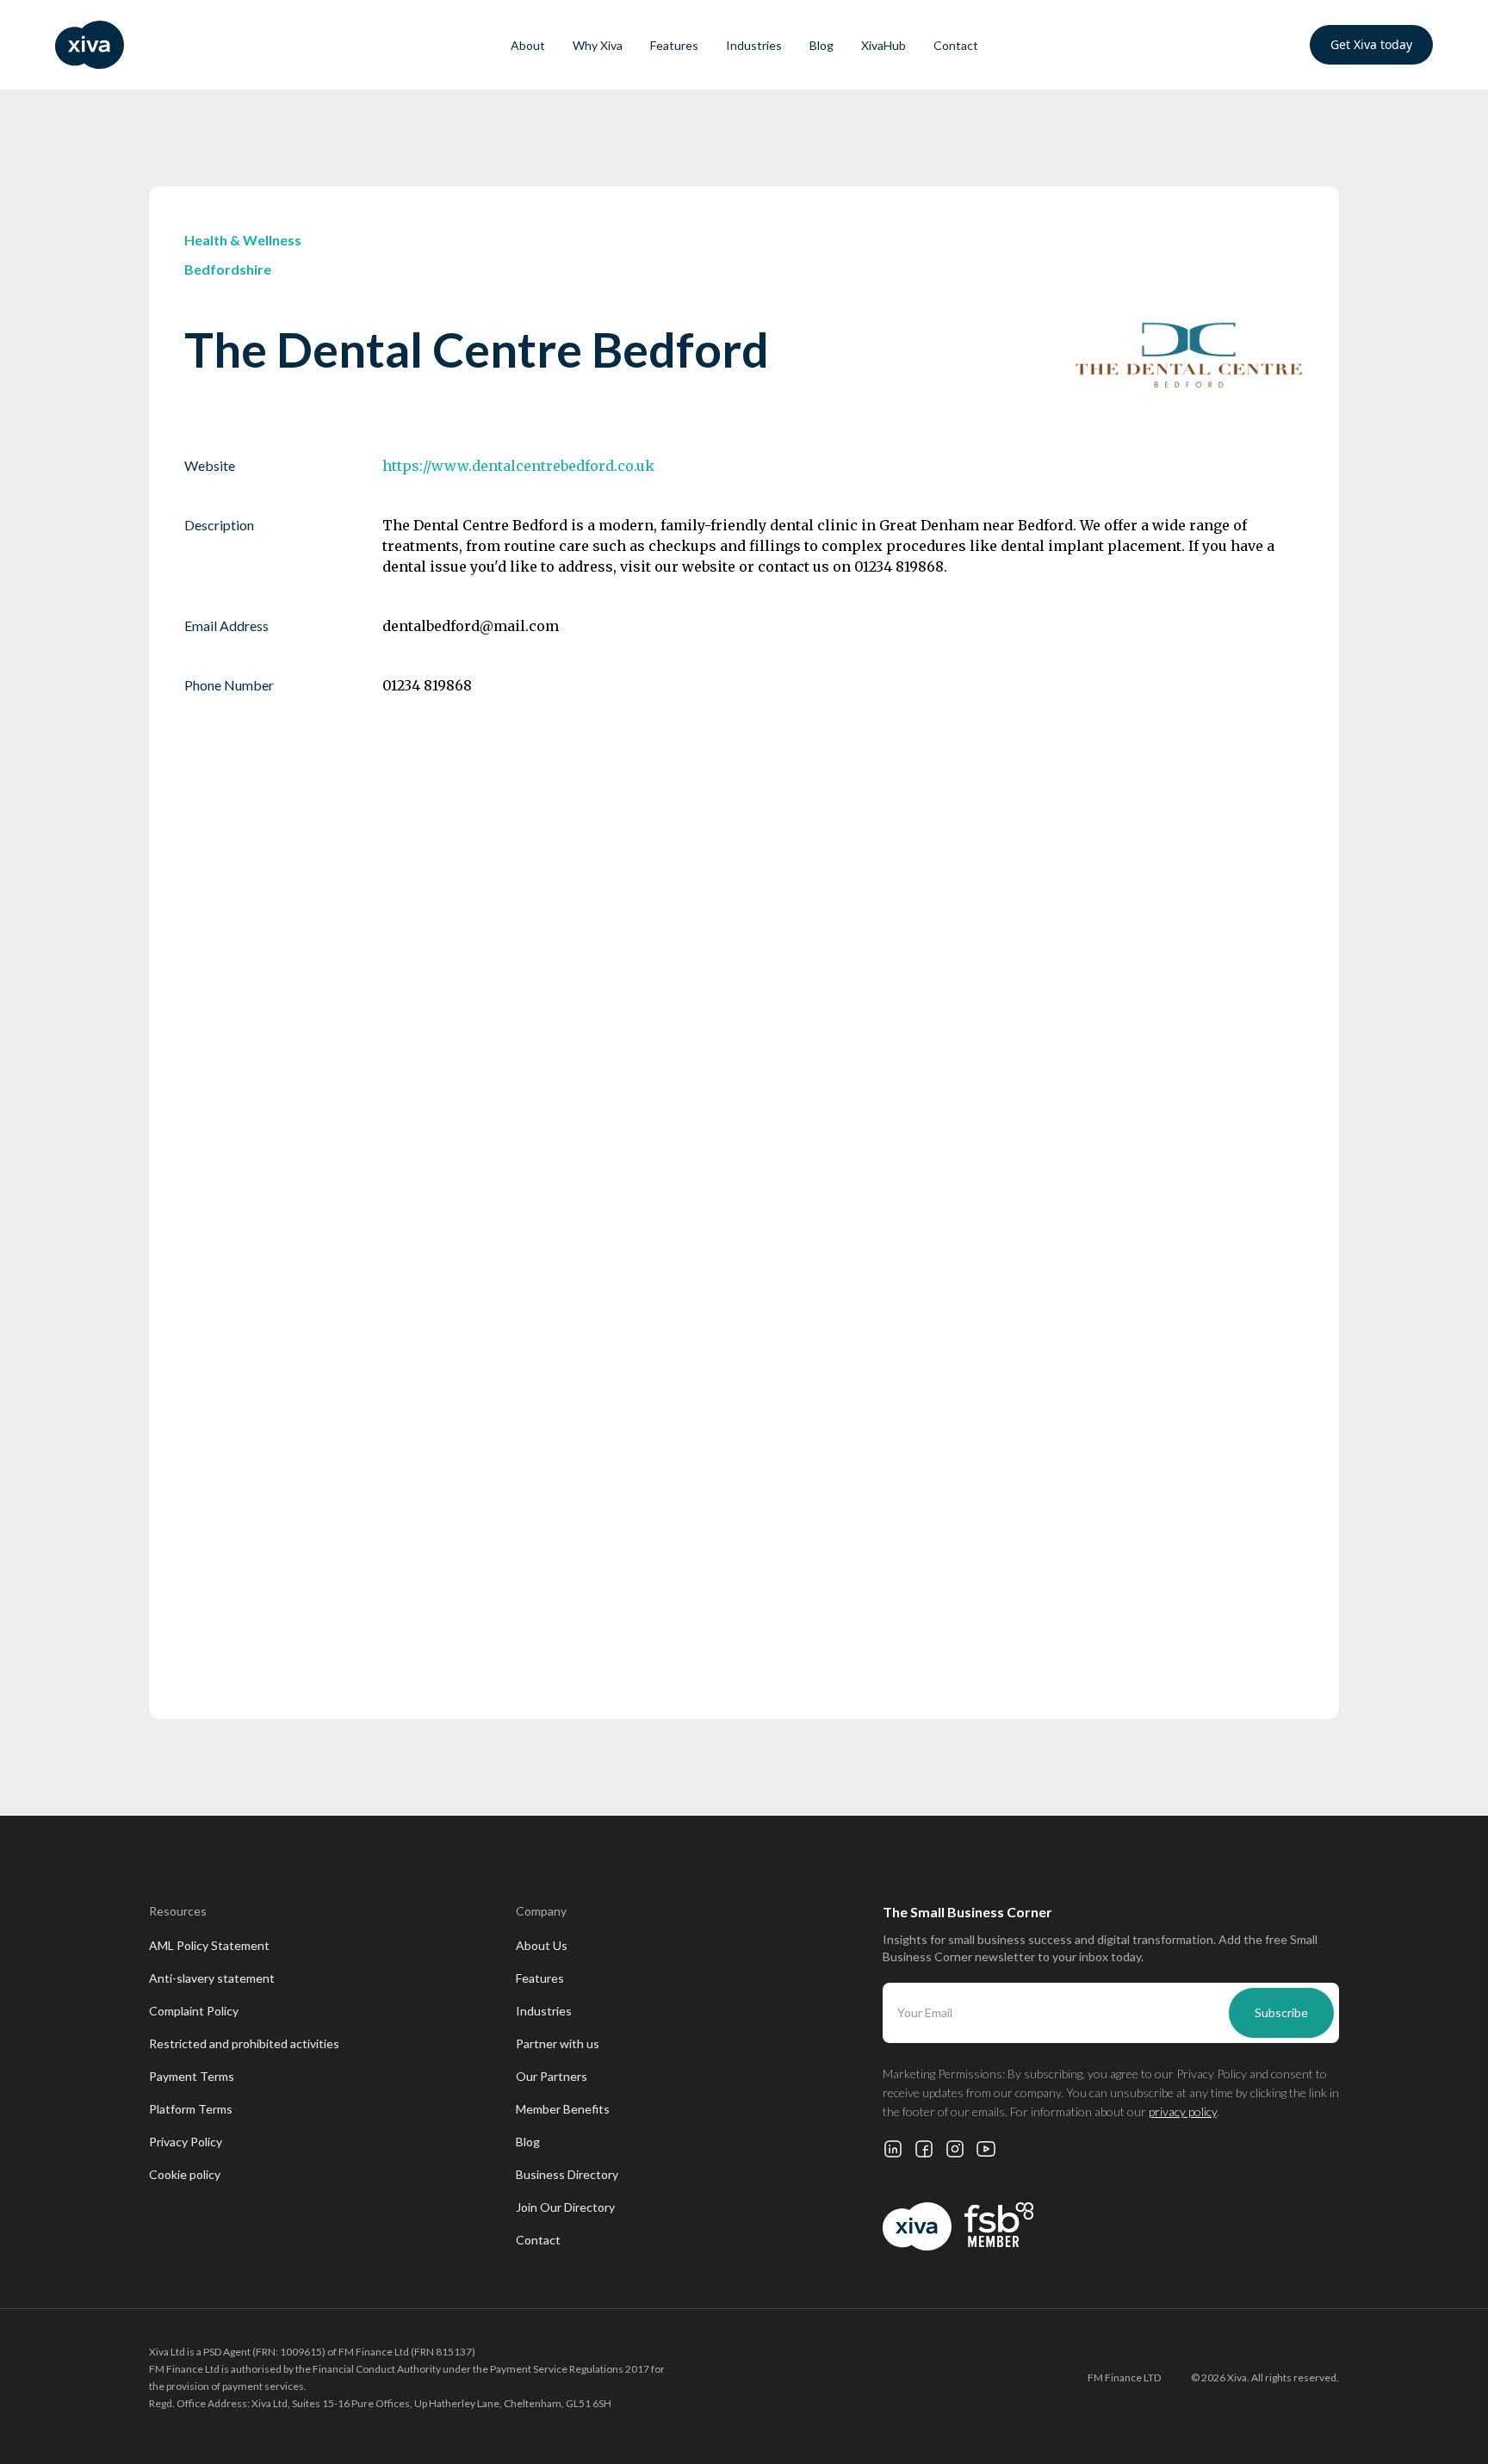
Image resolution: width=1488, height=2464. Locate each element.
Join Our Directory (565, 2207)
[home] (169, 45)
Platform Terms (191, 2109)
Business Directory (567, 2174)
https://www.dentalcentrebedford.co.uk (518, 466)
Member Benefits (563, 2109)
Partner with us (558, 2043)
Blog (821, 45)
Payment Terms (192, 2076)
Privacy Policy (186, 2142)
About (528, 45)
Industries (754, 45)
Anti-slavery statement (212, 1978)
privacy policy (1183, 2111)
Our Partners (552, 2076)
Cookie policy (185, 2174)
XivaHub (883, 45)
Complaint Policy (194, 2011)
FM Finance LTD (1124, 2377)
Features (674, 45)
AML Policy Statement (209, 1945)
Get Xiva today (1371, 44)
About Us (542, 1945)
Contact (956, 45)
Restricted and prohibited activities (244, 2043)
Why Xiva (598, 45)
